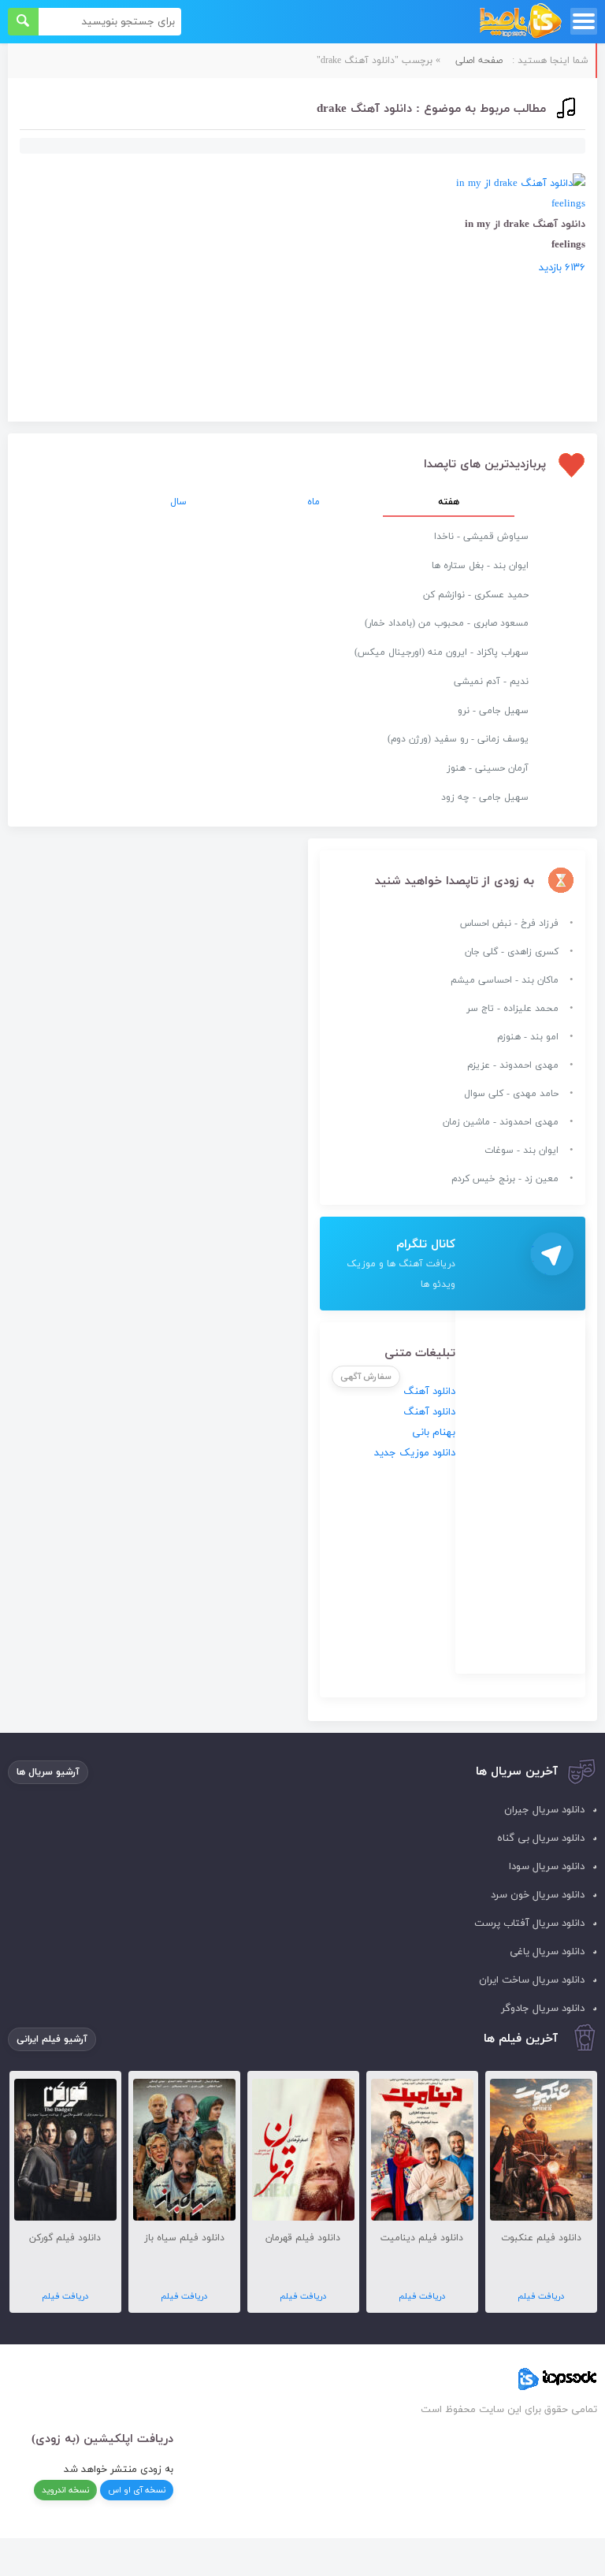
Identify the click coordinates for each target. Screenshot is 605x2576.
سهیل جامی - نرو (493, 711)
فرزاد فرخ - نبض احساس (509, 924)
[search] (23, 22)
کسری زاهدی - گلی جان (512, 952)
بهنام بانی (434, 1433)
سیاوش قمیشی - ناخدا (481, 537)
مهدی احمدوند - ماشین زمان (501, 1122)
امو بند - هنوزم (528, 1037)
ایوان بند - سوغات (521, 1150)
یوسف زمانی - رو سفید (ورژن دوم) (458, 739)
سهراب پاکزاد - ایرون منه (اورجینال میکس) (442, 652)
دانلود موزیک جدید (415, 1453)
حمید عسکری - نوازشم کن (476, 595)
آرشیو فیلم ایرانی (52, 2039)
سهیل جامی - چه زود (485, 797)
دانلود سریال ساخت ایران (532, 1980)
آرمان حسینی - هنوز (488, 768)
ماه (314, 502)
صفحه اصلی (479, 61)
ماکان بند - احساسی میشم (505, 980)
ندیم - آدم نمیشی (491, 682)
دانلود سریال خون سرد (538, 1895)
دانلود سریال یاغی (547, 1952)
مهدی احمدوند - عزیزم (513, 1065)
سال (178, 502)
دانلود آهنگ (429, 1392)
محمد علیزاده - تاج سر (512, 1009)
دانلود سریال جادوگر (543, 2009)
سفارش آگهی (366, 1377)
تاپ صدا (520, 22)
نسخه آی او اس (137, 2490)
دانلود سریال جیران (544, 1810)
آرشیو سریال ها (48, 1772)
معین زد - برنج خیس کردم (505, 1179)
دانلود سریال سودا (547, 1867)
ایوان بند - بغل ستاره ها (480, 566)
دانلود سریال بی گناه (541, 1838)
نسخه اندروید (65, 2490)
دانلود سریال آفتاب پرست (529, 1924)
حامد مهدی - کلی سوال (511, 1094)
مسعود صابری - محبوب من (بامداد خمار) (447, 623)
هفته (449, 502)
